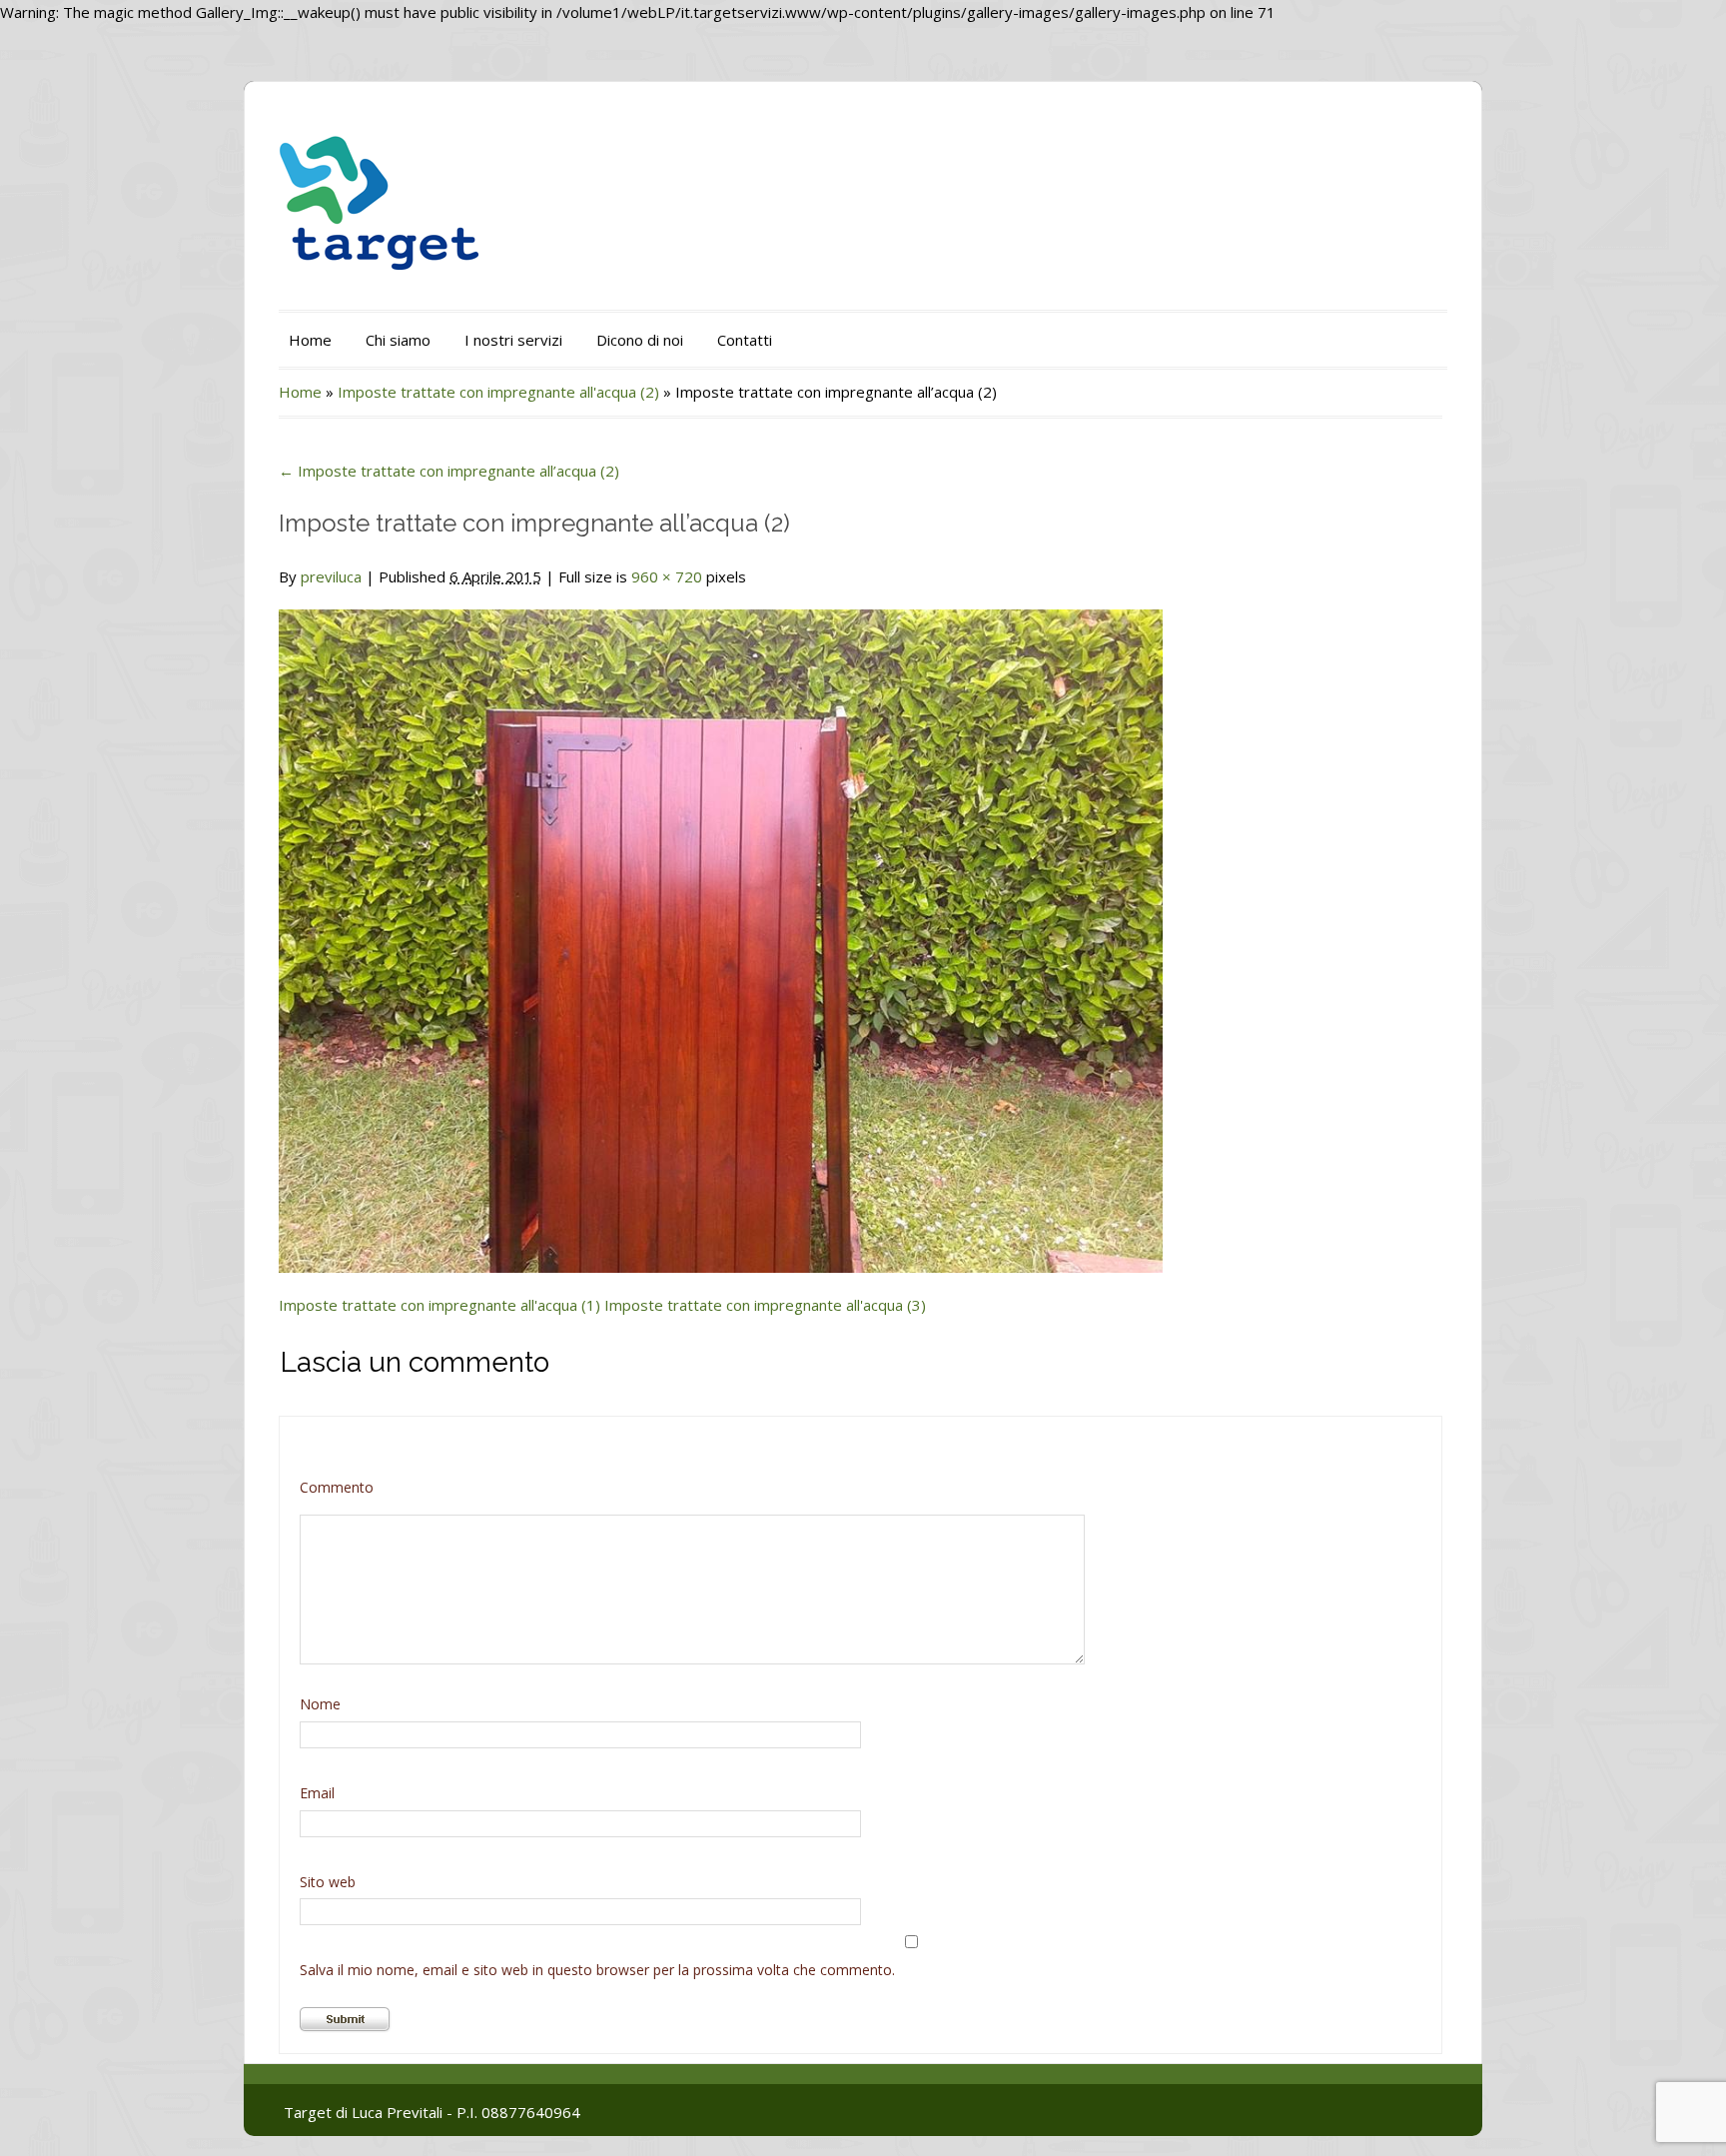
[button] (721, 941)
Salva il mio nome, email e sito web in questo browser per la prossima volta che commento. (597, 1970)
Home (310, 340)
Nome (320, 1704)
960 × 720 (667, 576)
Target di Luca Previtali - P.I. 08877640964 (432, 2112)
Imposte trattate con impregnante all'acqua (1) (439, 1305)
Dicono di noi (640, 340)
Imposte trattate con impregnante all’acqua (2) (449, 471)
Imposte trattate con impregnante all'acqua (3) (765, 1305)
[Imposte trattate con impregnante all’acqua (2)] (721, 929)
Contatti (745, 340)
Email (317, 1793)
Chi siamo (398, 340)
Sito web (328, 1882)
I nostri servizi (513, 340)
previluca (331, 576)
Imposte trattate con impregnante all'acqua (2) (498, 392)
